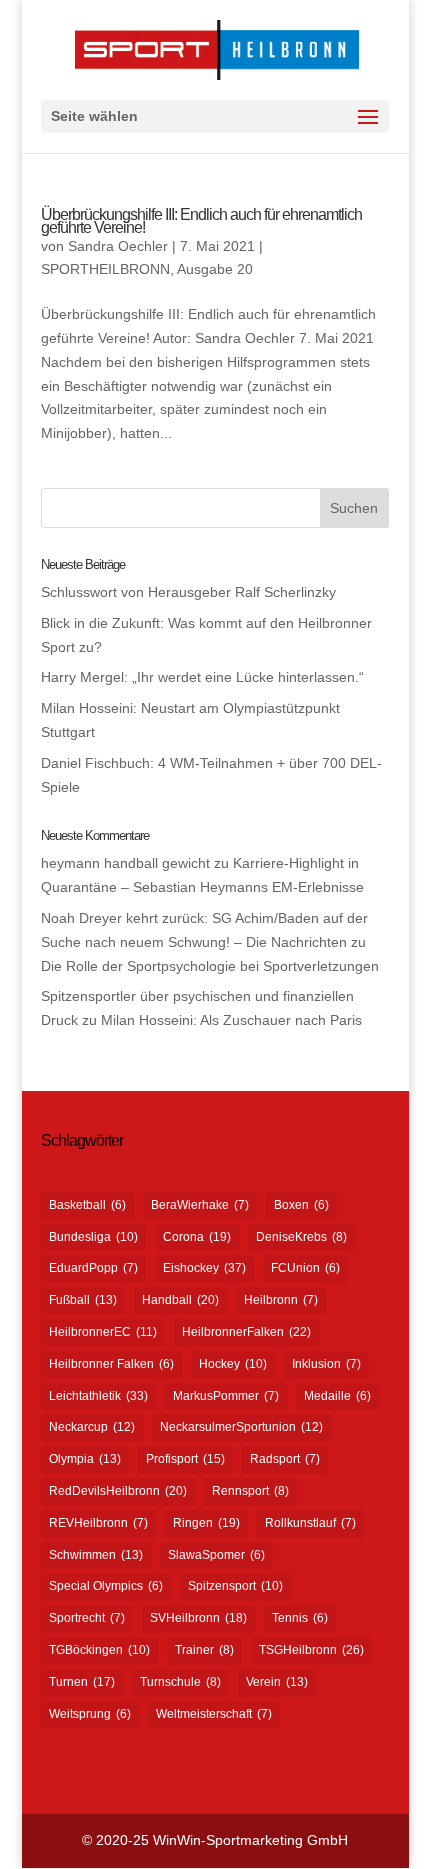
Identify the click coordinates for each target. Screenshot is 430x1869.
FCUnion (305, 1268)
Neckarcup (92, 1427)
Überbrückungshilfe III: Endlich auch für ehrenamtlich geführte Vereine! (201, 221)
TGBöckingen (99, 1650)
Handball (180, 1300)
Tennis (300, 1618)
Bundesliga (93, 1237)
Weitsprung (90, 1714)
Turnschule (180, 1682)
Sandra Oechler (118, 246)
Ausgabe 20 (215, 269)
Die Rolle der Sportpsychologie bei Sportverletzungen (210, 966)
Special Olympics (106, 1586)
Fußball (83, 1300)
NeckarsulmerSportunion (241, 1427)
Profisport (185, 1459)
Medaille (337, 1396)
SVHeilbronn (198, 1618)
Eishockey (204, 1268)
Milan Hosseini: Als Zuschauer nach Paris (231, 1020)
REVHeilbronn (98, 1523)
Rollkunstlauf (310, 1523)
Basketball (87, 1205)
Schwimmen (96, 1555)
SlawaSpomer (216, 1555)
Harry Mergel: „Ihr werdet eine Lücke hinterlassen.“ (202, 677)
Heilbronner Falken (111, 1364)
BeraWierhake (200, 1205)
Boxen (301, 1205)
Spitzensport (235, 1586)
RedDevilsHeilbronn (118, 1491)
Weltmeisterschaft (214, 1714)
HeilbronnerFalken (246, 1332)
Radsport (285, 1459)
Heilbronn (281, 1300)
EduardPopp (93, 1268)
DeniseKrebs (301, 1237)
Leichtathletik (98, 1396)
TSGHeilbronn (311, 1650)
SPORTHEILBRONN (105, 269)
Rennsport (250, 1491)
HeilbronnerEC (103, 1332)
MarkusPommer (226, 1396)
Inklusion (326, 1364)
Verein (277, 1682)
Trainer (204, 1650)
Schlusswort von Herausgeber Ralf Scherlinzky (188, 592)
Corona (197, 1237)
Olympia (85, 1459)
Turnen (82, 1682)
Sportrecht (87, 1618)
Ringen (206, 1523)
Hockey (233, 1364)
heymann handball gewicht (125, 863)
